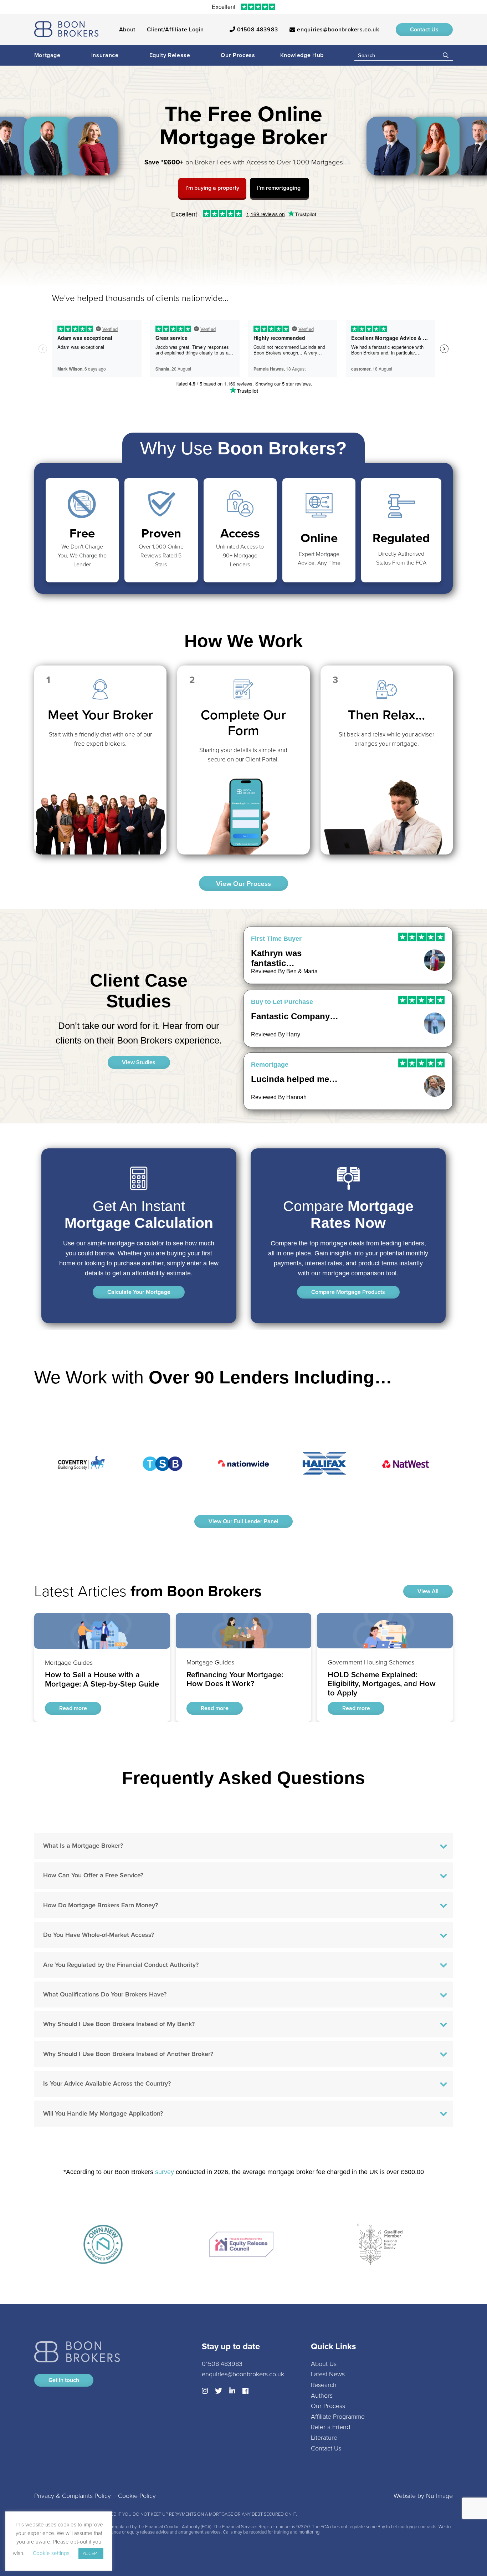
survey (165, 2172)
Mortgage (47, 55)
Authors (322, 2395)
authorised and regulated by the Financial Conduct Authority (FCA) (146, 2527)
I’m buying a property (212, 188)
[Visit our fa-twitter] (219, 2391)
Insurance (105, 55)
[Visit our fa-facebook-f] (245, 2391)
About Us (324, 2363)
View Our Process (243, 884)
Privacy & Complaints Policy (73, 2496)
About (127, 29)
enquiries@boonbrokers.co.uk (337, 29)
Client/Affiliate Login (175, 29)
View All (428, 1591)
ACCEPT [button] (91, 2553)
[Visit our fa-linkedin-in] (232, 2391)
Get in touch (64, 2380)
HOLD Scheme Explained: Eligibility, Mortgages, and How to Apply (383, 1623)
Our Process (238, 55)
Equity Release (170, 55)
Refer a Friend (330, 2427)
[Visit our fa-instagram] (205, 2391)
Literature (324, 2438)
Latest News (328, 2374)
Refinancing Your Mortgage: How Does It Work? (241, 1618)
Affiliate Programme (338, 2416)
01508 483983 (257, 29)
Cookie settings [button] (51, 2553)
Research (324, 2385)
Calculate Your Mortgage (139, 1292)
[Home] (66, 30)
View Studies (139, 1062)
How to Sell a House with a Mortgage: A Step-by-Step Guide (102, 1623)
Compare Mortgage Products (348, 1292)
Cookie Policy (137, 2496)
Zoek (446, 55)
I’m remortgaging (280, 188)
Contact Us (424, 29)
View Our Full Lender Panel (243, 1521)
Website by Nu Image (423, 2496)
